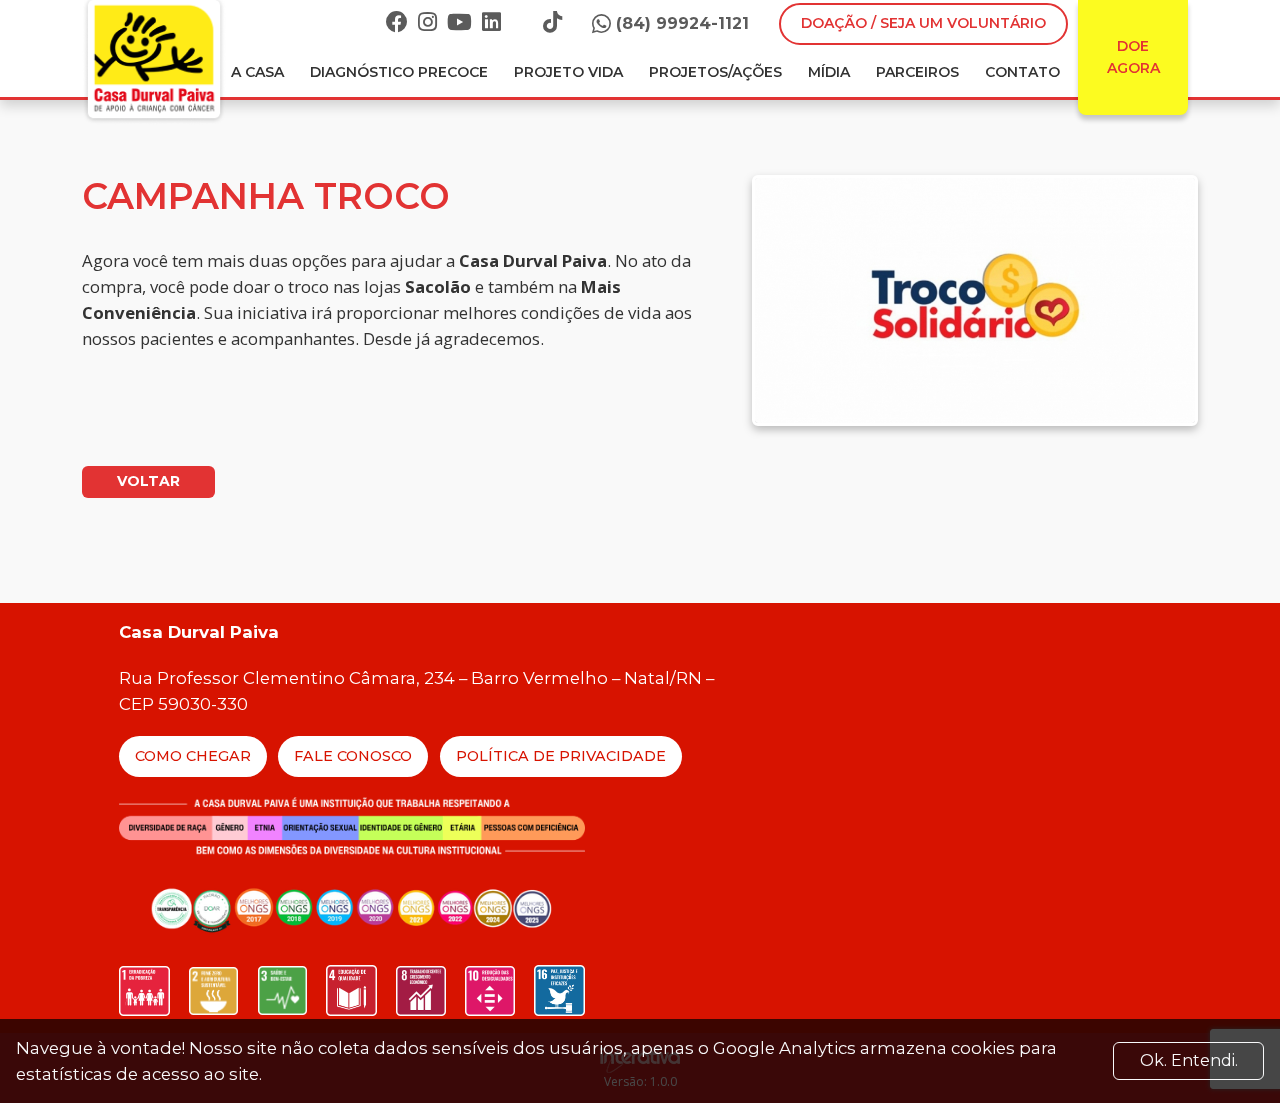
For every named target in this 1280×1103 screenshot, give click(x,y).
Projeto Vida (568, 72)
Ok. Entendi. (1189, 1060)
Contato (1022, 72)
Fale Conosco (353, 756)
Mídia (829, 72)
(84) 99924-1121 (682, 23)
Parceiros (917, 72)
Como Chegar (193, 756)
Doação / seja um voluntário (923, 23)
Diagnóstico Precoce (399, 72)
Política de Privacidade (561, 756)
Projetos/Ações (715, 72)
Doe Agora (1133, 57)
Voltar (148, 481)
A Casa (257, 72)
